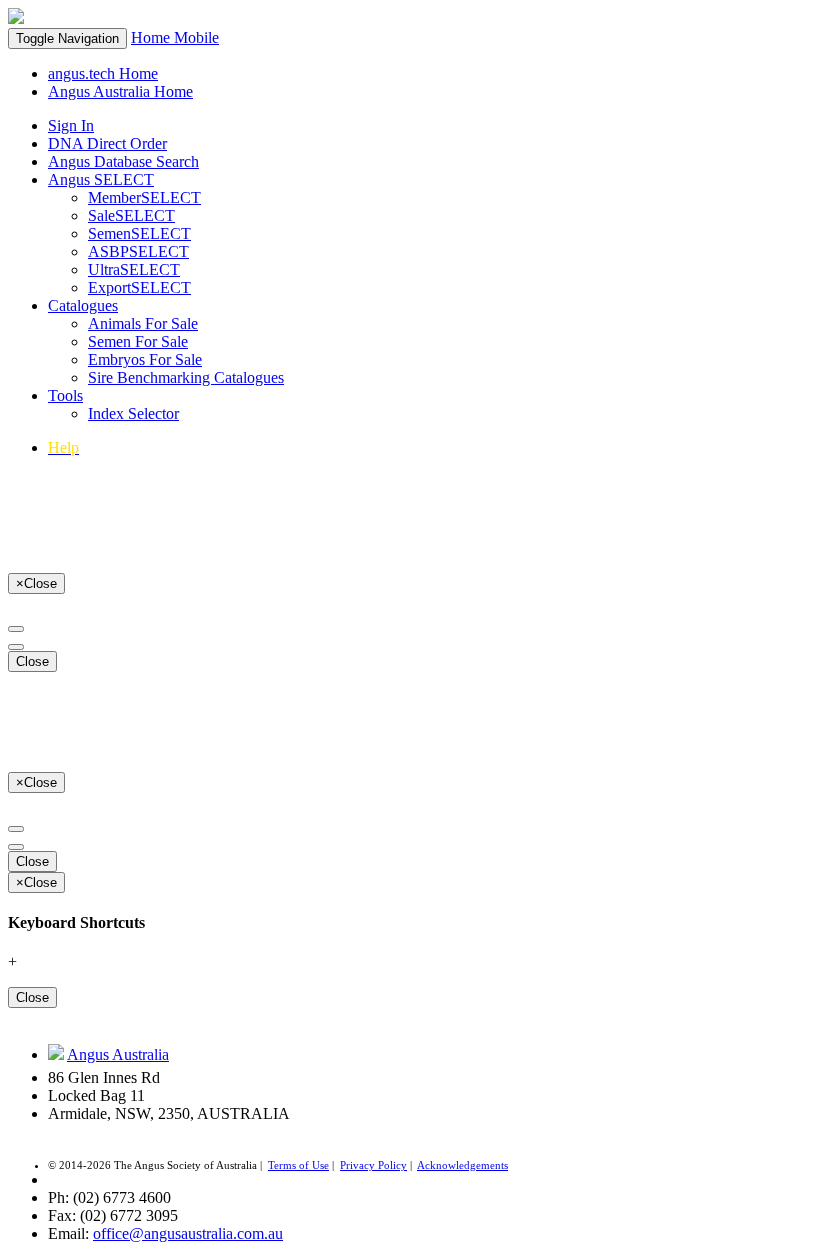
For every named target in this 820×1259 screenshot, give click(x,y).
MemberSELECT (144, 197)
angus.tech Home (103, 73)
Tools (65, 395)
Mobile (196, 37)
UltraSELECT (134, 269)
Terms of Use (298, 1165)
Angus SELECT (101, 179)
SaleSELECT (131, 215)
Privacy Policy (373, 1165)
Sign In (71, 125)
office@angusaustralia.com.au (188, 1233)
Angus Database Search (123, 161)
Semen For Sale (138, 341)
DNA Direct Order (107, 143)
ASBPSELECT (138, 251)
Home (152, 37)
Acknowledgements (462, 1165)
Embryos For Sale (145, 359)
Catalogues (83, 305)
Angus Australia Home (120, 91)
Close (32, 661)
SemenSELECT (139, 233)
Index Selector (133, 413)
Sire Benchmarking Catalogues (186, 377)
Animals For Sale (143, 323)
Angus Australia (118, 1054)
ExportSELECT (139, 287)
